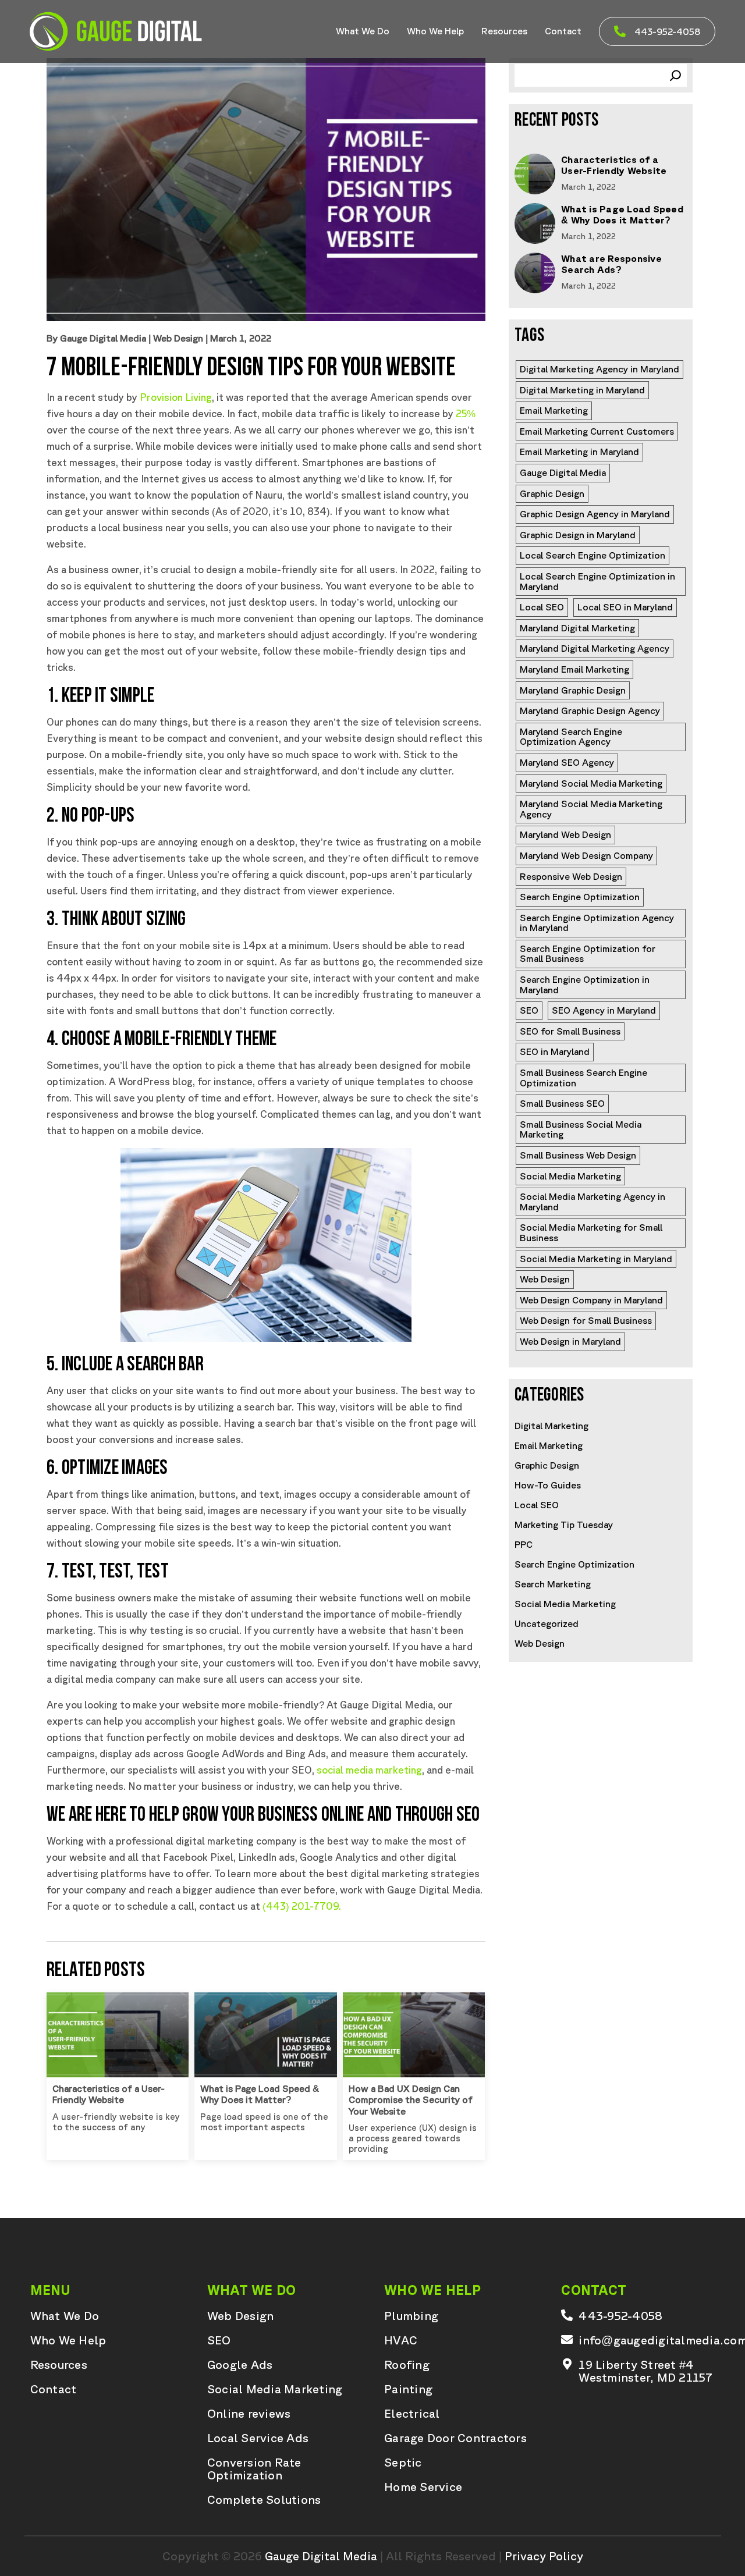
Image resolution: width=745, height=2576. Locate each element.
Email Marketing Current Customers (597, 431)
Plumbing (411, 2316)
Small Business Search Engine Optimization (585, 1078)
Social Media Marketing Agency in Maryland (594, 1202)
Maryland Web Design (565, 834)
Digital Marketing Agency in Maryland (599, 369)
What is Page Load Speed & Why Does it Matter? (260, 2094)
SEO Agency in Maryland (604, 1010)
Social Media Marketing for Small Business (592, 1232)
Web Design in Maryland (570, 1341)
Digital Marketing (551, 1426)
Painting (408, 2389)
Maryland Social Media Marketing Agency (592, 809)
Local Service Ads (258, 2438)
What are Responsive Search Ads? (611, 264)
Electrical (412, 2414)
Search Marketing (553, 1584)
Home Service (423, 2487)
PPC (524, 1544)
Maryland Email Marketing (574, 669)
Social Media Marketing (570, 1176)
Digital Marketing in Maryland (582, 390)
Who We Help (435, 31)
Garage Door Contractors (455, 2438)
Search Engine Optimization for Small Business (589, 954)
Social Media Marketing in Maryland (596, 1259)
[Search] (675, 75)
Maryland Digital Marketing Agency (595, 648)
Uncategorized (547, 1623)
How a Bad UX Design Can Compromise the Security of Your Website (411, 2099)
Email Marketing (554, 410)
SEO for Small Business (570, 1031)
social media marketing (369, 1770)
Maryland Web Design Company (586, 855)
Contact (563, 31)
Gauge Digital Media (563, 472)
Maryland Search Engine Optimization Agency (572, 737)
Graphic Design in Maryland (578, 535)
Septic (403, 2463)
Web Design (178, 338)
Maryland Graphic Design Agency (590, 710)
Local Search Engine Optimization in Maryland (599, 581)
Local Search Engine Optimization (593, 555)
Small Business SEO (562, 1103)
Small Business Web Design (578, 1155)
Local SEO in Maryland (625, 607)
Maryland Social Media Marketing (591, 783)
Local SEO (542, 607)
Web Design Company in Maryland (591, 1300)
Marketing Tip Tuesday (564, 1525)
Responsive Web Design (571, 876)
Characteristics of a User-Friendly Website (109, 2094)
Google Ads (240, 2365)
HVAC (401, 2340)
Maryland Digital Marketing (577, 628)
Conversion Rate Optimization (254, 2469)
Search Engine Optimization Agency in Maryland (598, 923)
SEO (529, 1010)
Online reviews (249, 2414)
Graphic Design (552, 493)
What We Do (363, 31)
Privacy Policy (544, 2556)
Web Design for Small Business (586, 1320)
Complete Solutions (264, 2500)
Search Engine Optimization (580, 897)
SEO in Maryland (555, 1051)
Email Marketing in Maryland (579, 452)
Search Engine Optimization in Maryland (586, 985)
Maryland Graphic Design (573, 690)
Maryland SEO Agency (567, 762)
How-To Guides (548, 1485)
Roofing (407, 2365)
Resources (504, 31)
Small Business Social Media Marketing (582, 1129)
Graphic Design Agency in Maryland (595, 514)
